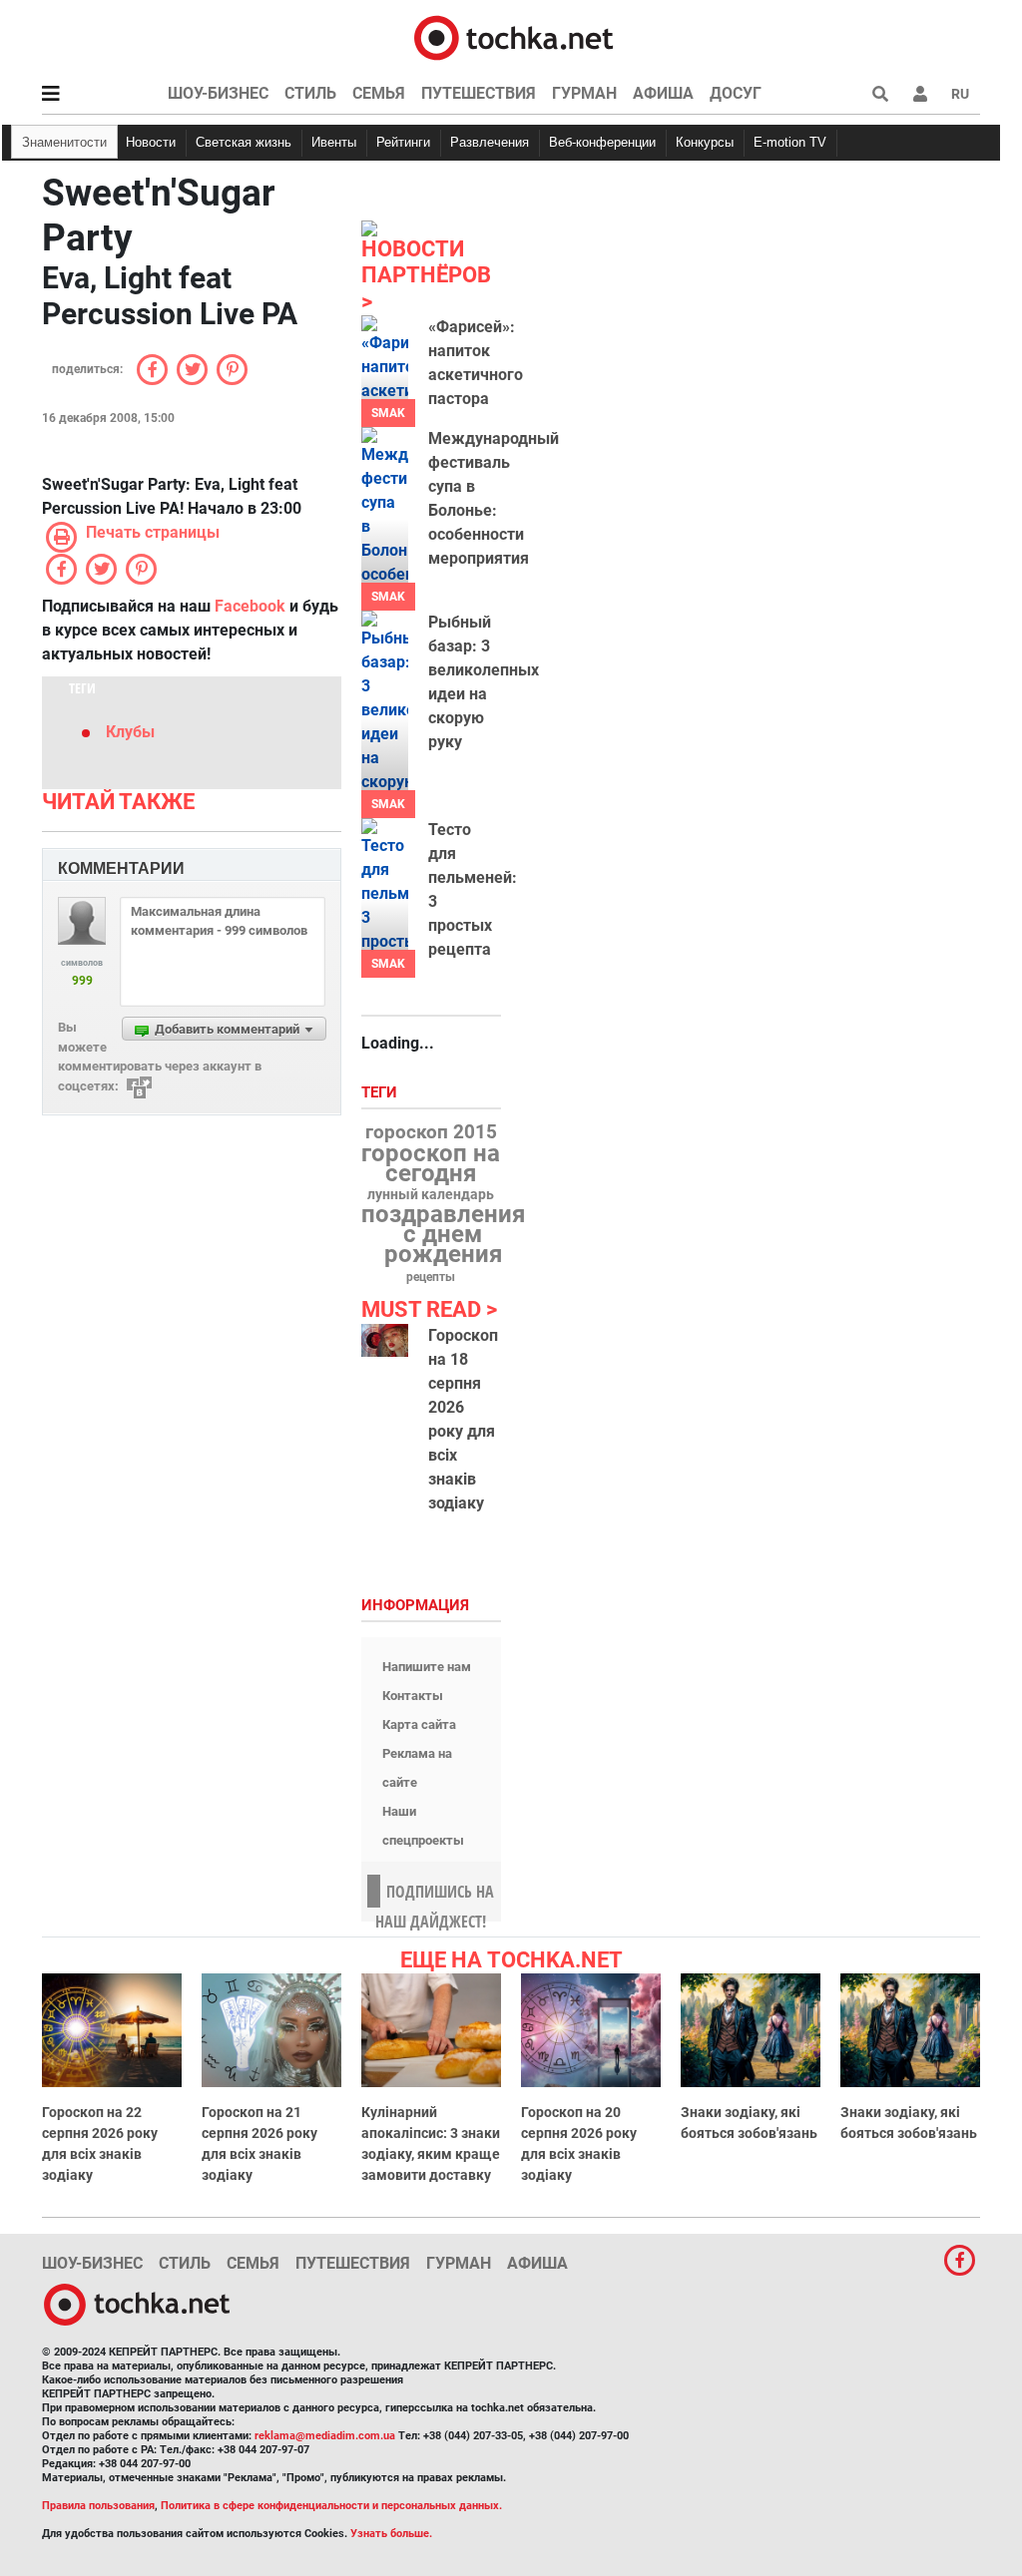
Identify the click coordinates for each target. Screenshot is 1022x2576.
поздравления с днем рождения (443, 1234)
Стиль (310, 93)
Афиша (663, 93)
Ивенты (334, 142)
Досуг (736, 93)
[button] (920, 94)
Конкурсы (705, 142)
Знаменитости (64, 142)
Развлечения (490, 142)
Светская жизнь (244, 142)
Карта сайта (419, 1724)
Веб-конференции (602, 142)
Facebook (250, 606)
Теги (381, 1093)
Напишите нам (427, 1667)
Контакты (413, 1696)
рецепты (431, 1277)
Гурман (584, 93)
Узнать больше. (391, 2534)
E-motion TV (790, 142)
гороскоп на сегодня (431, 1163)
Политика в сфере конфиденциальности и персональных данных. (331, 2506)
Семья (379, 93)
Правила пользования (98, 2506)
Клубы (130, 732)
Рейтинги (403, 142)
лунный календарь (431, 1195)
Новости (151, 142)
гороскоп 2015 (431, 1132)
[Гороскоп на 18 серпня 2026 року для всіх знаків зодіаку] (385, 1341)
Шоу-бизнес (218, 93)
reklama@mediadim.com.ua (325, 2436)
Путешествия (479, 93)
